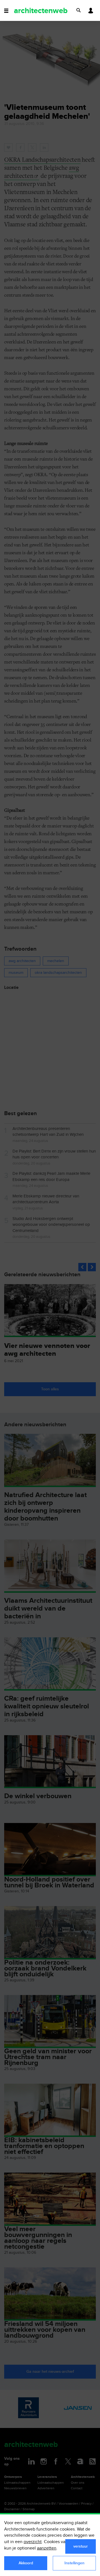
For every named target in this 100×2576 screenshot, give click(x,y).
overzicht (33, 2542)
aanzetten (47, 2548)
